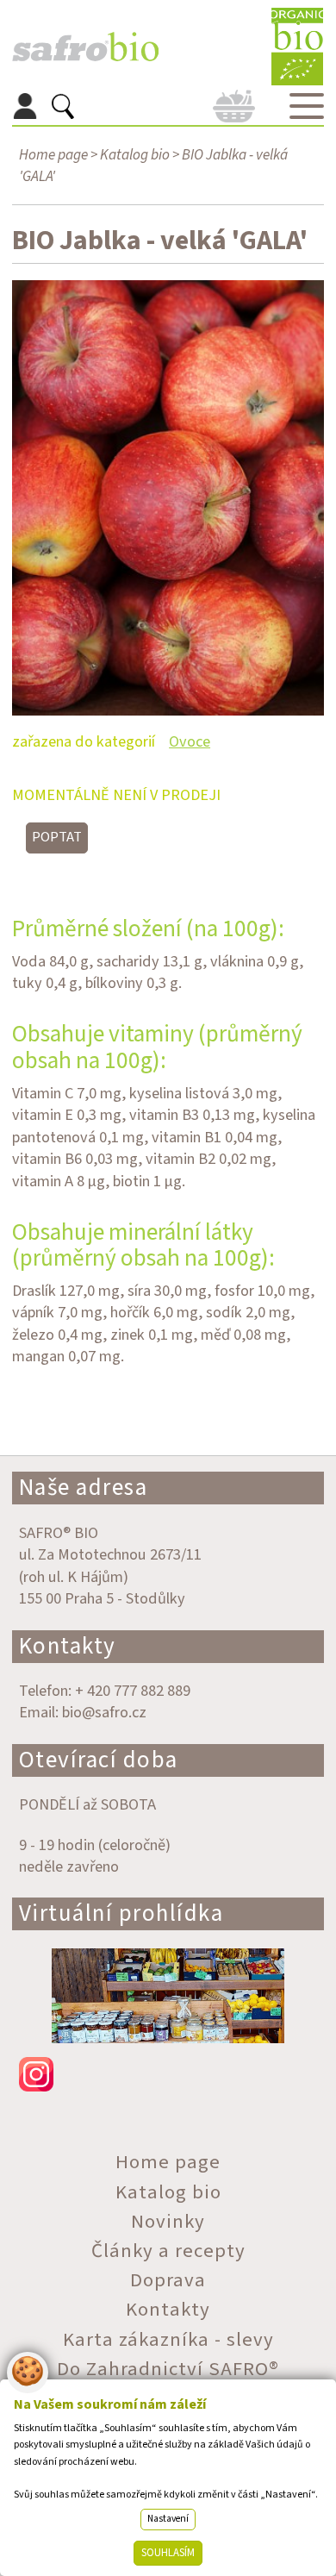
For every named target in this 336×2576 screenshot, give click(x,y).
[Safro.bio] (85, 47)
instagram (168, 2074)
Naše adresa (84, 1488)
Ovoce (190, 741)
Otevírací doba (99, 1760)
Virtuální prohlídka (121, 1913)
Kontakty (68, 1646)
